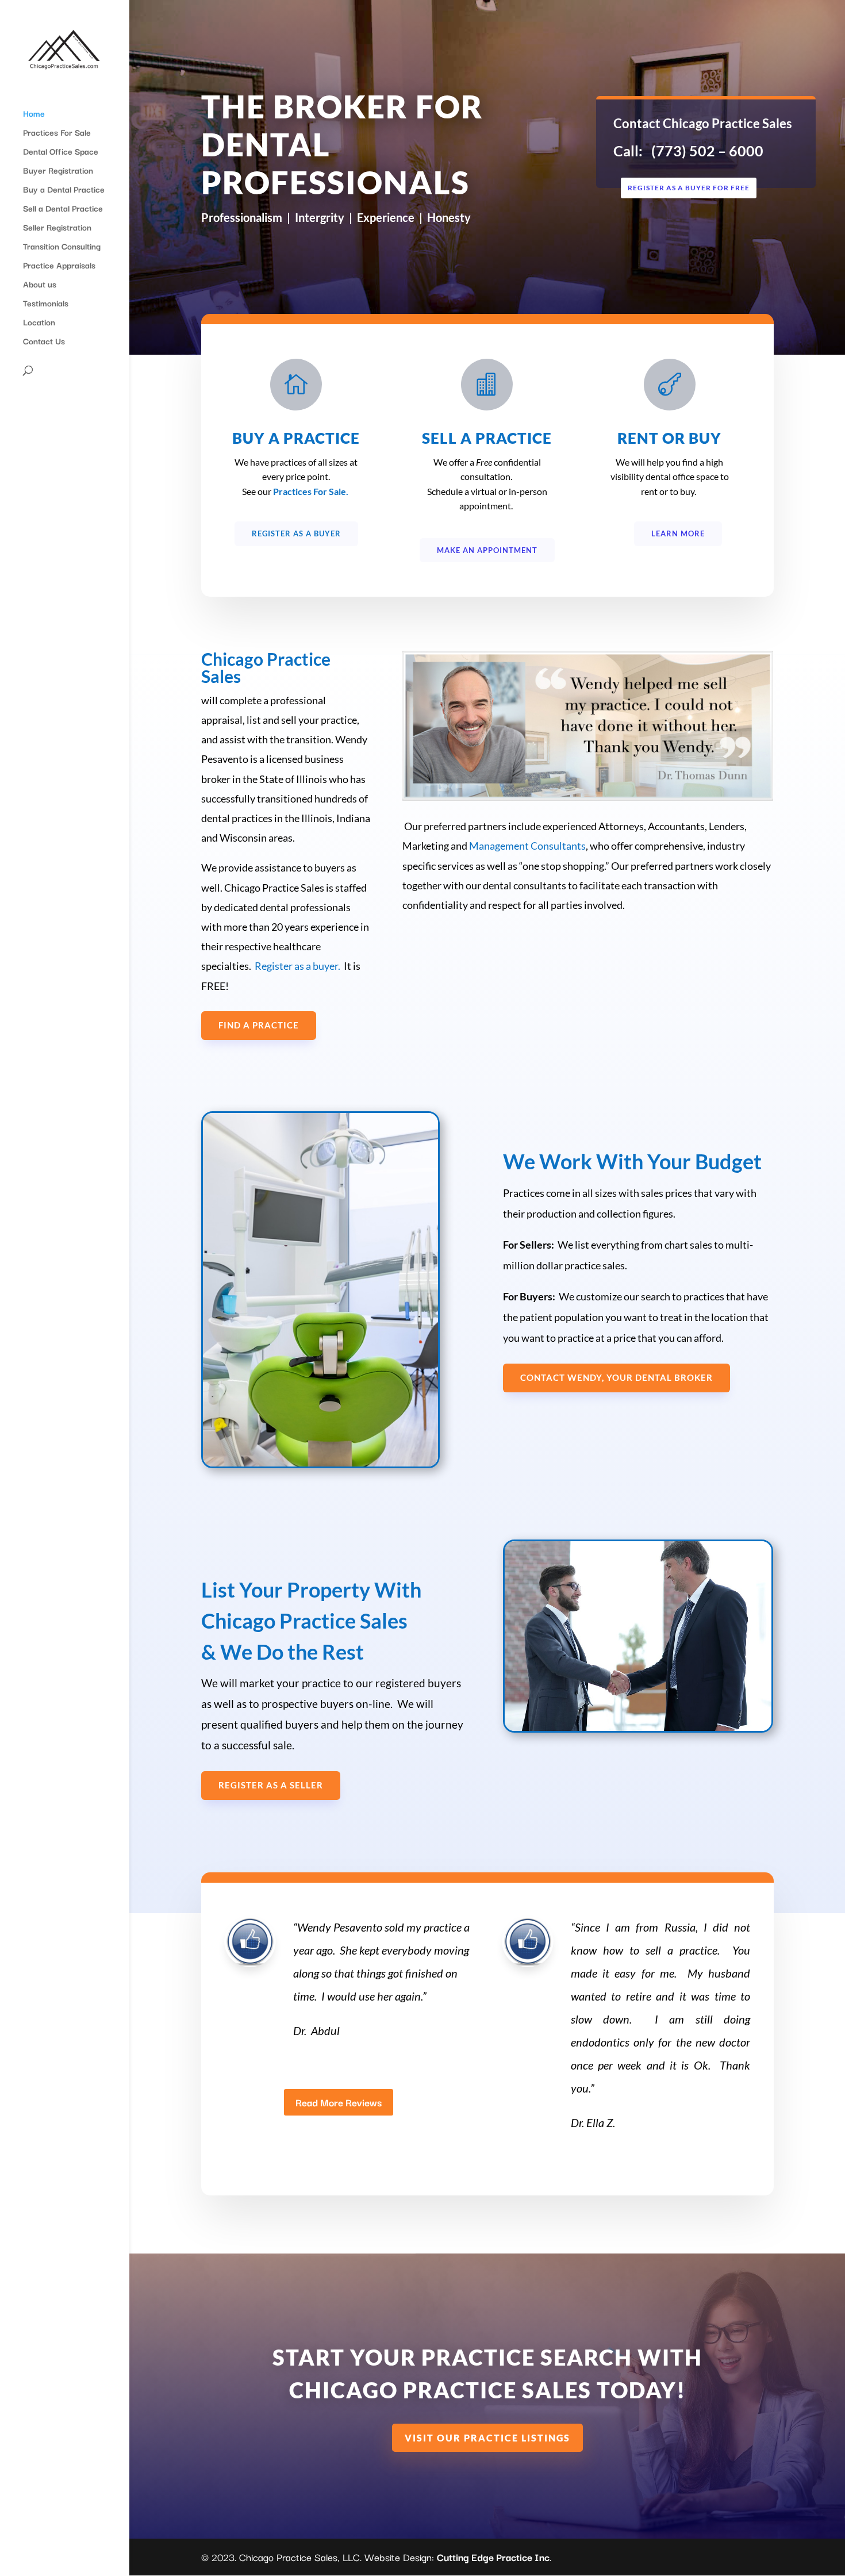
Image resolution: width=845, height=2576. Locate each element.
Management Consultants (527, 846)
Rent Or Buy (669, 438)
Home (34, 114)
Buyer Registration (58, 171)
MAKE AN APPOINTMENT (487, 550)
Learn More (678, 533)
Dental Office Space (61, 152)
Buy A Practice (296, 438)
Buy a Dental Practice (64, 190)
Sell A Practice (487, 438)
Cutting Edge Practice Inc (493, 2557)
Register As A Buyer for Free (689, 188)
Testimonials (46, 304)
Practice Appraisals (59, 266)
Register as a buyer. (297, 966)
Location (39, 323)
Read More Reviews (339, 2102)
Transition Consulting (62, 247)
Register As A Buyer (296, 533)
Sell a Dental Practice (63, 209)
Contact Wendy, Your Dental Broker (617, 1377)
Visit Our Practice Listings (487, 2438)
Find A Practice (259, 1025)
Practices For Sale (57, 133)
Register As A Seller (271, 1785)
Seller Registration (57, 228)
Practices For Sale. (312, 491)
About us (40, 285)
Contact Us (44, 342)
